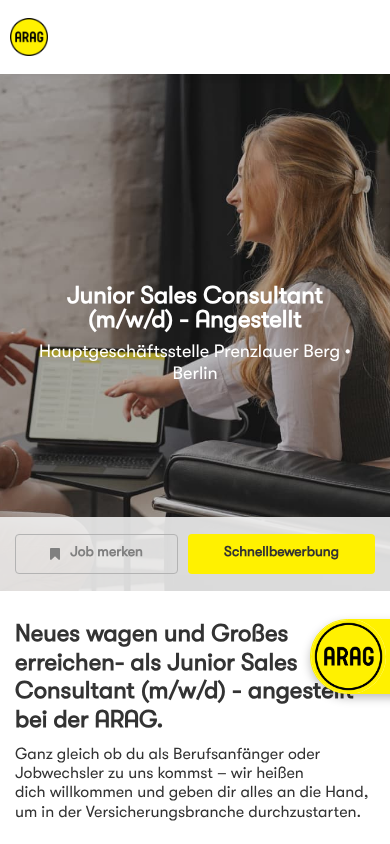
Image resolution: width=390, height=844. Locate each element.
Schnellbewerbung (281, 553)
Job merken (106, 553)
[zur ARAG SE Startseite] (80, 37)
